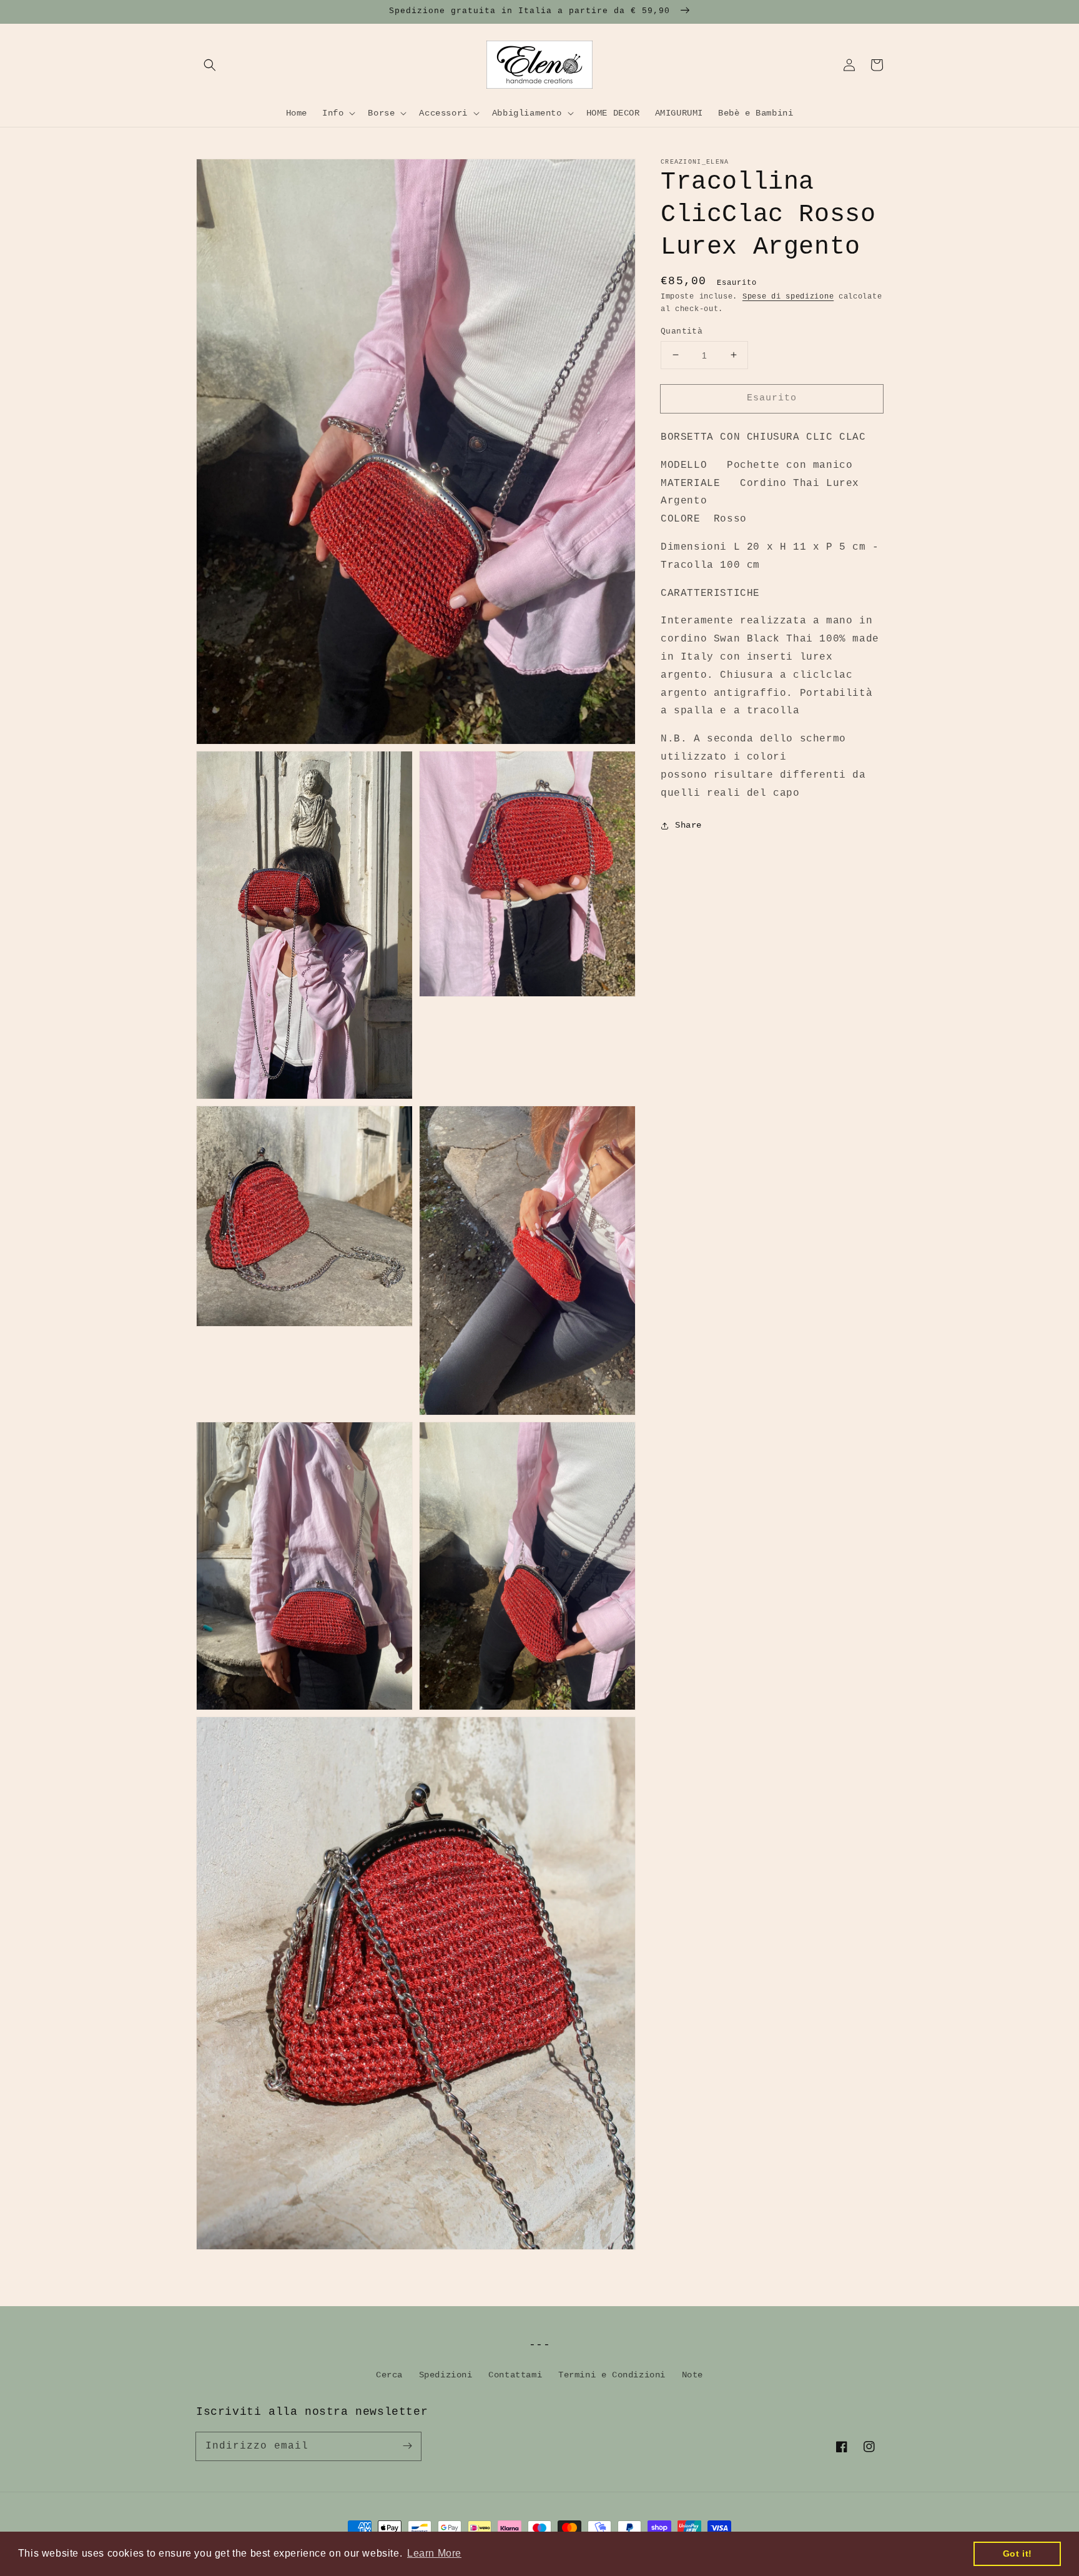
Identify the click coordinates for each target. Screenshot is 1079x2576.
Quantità (682, 331)
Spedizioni (446, 2375)
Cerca (389, 2375)
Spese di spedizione (788, 297)
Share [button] (688, 825)
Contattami (515, 2375)
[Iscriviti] (407, 2446)
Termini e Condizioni (612, 2375)
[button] (210, 65)
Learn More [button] (434, 2553)
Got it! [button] (1017, 2554)
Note (692, 2375)
